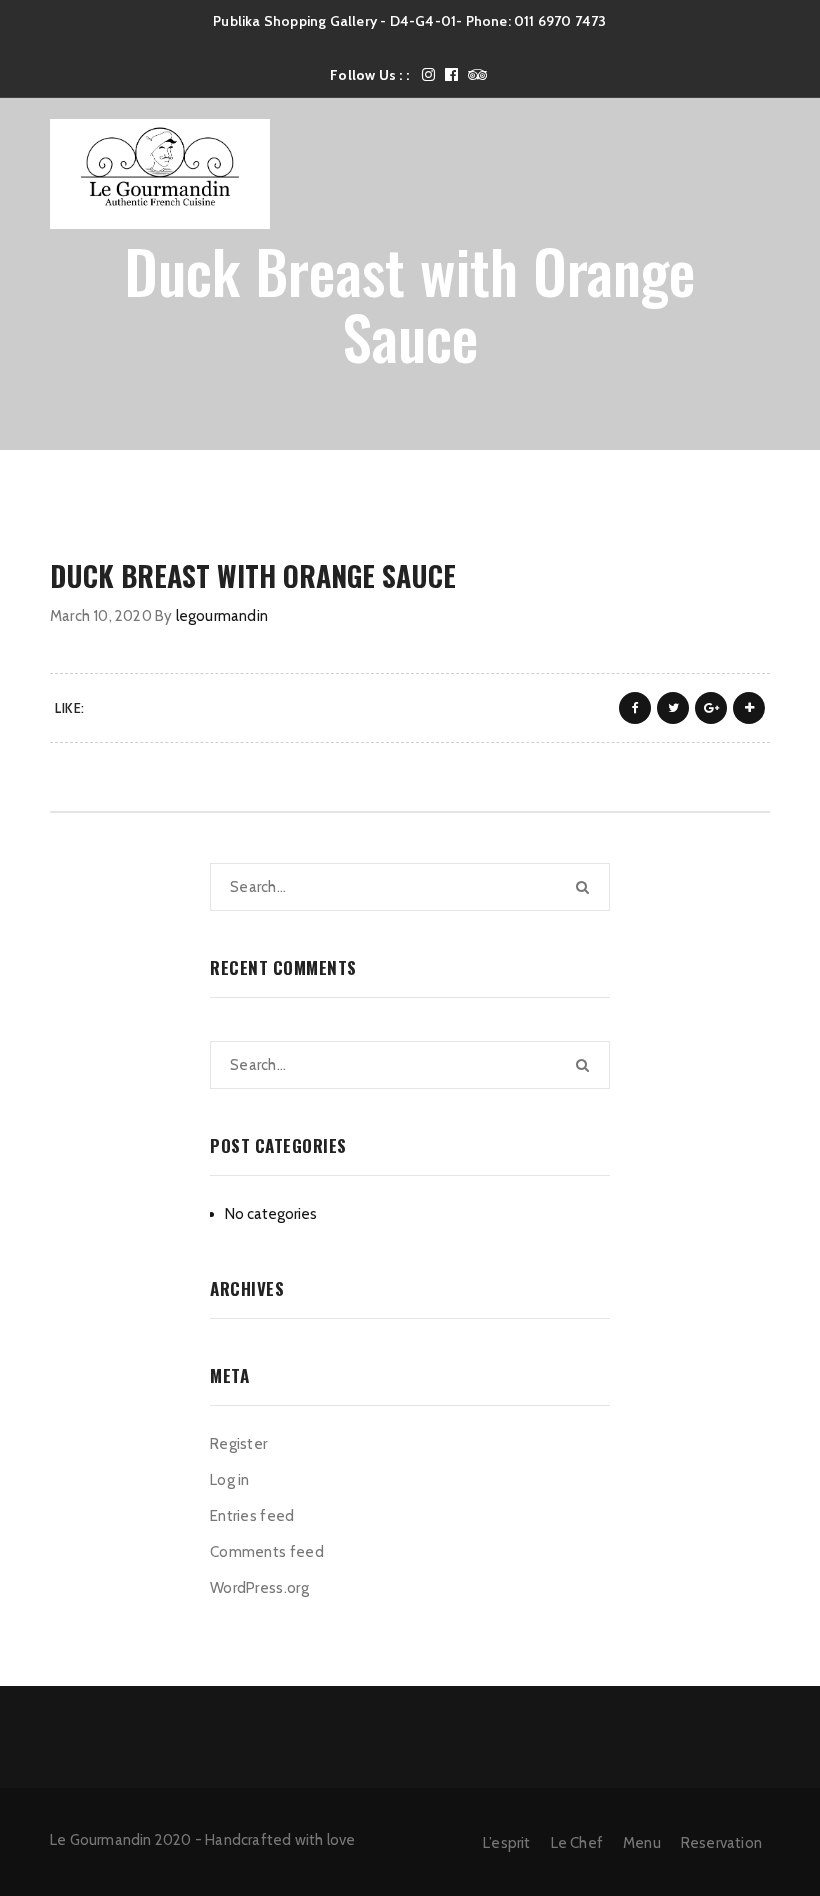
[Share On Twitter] (673, 708)
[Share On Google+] (711, 708)
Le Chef (577, 1843)
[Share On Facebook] (635, 708)
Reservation (721, 1843)
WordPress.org (259, 1588)
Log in (230, 1480)
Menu (642, 1843)
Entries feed (252, 1516)
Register (238, 1444)
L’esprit (507, 1843)
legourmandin (222, 616)
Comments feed (267, 1552)
